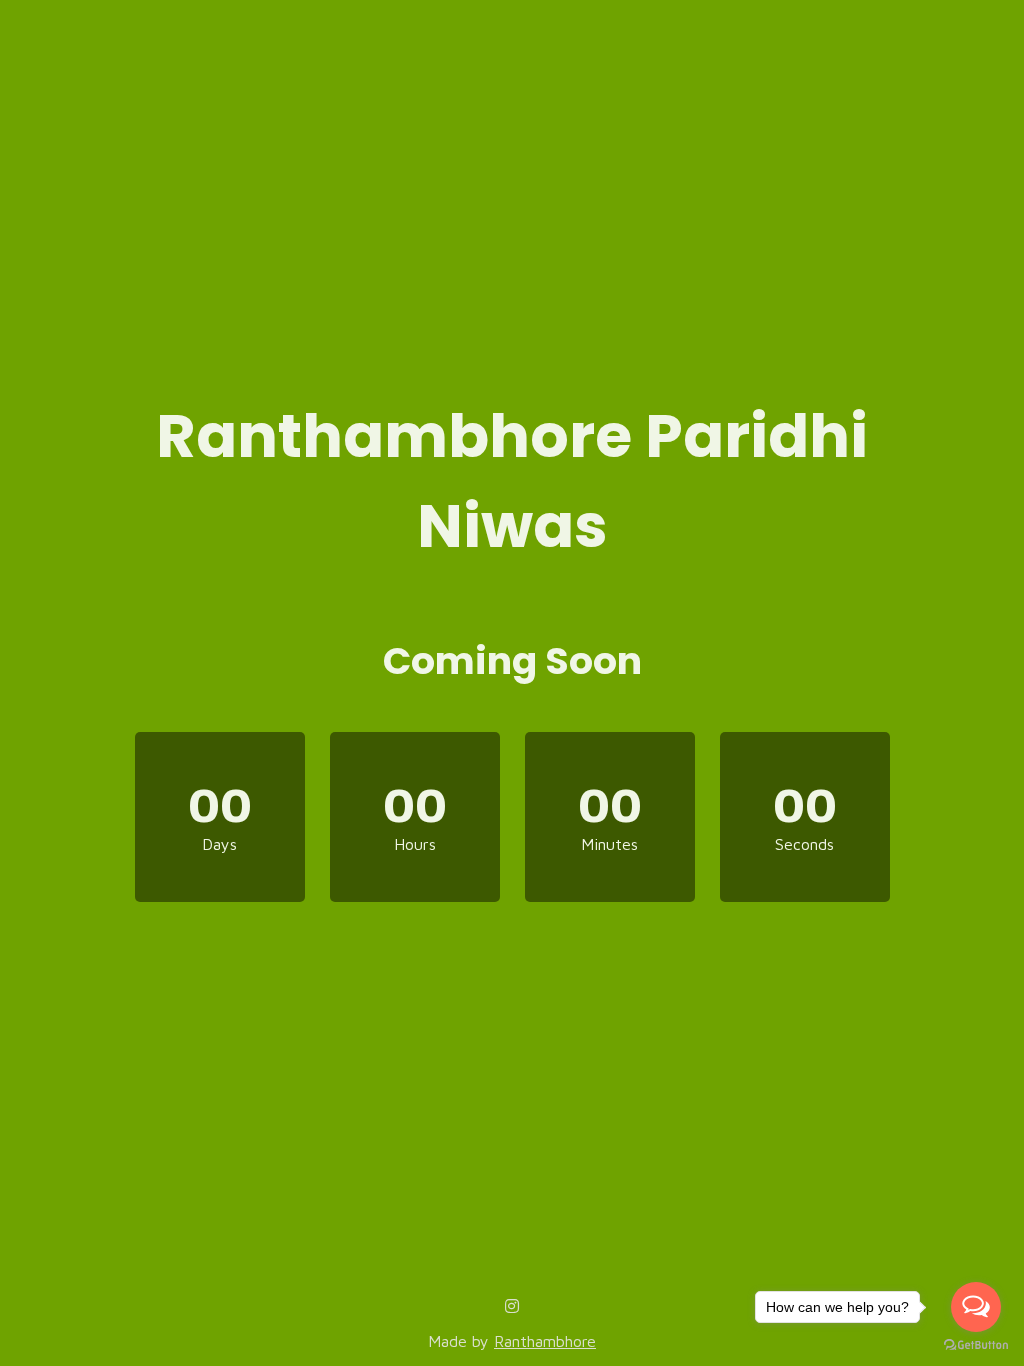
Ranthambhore (545, 1341)
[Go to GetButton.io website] (976, 1345)
